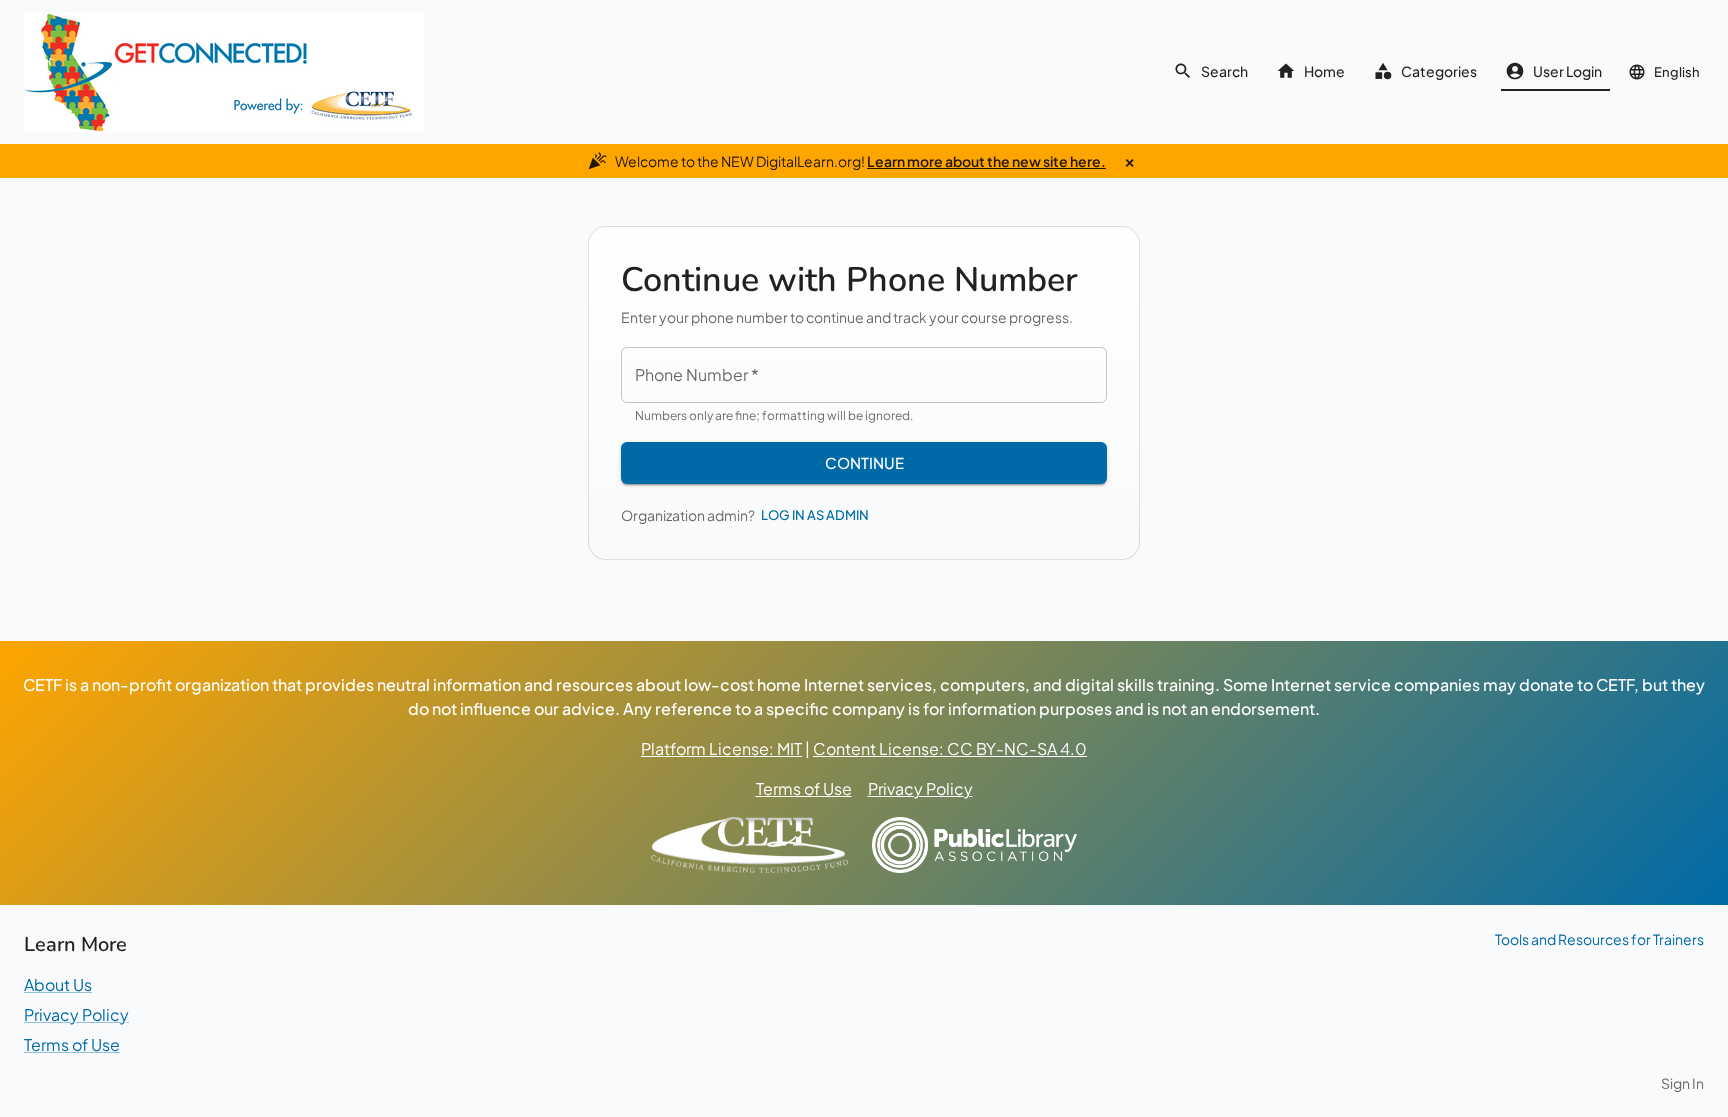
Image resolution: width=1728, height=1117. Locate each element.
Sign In (1682, 1083)
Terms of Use (804, 788)
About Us (58, 984)
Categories (1439, 71)
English (1677, 72)
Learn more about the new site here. (986, 161)
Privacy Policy (920, 788)
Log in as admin (815, 515)
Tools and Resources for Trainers (1599, 939)
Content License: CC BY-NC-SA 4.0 (950, 748)
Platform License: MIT (721, 748)
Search (1224, 71)
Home (1324, 71)
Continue (864, 462)
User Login (1567, 71)
